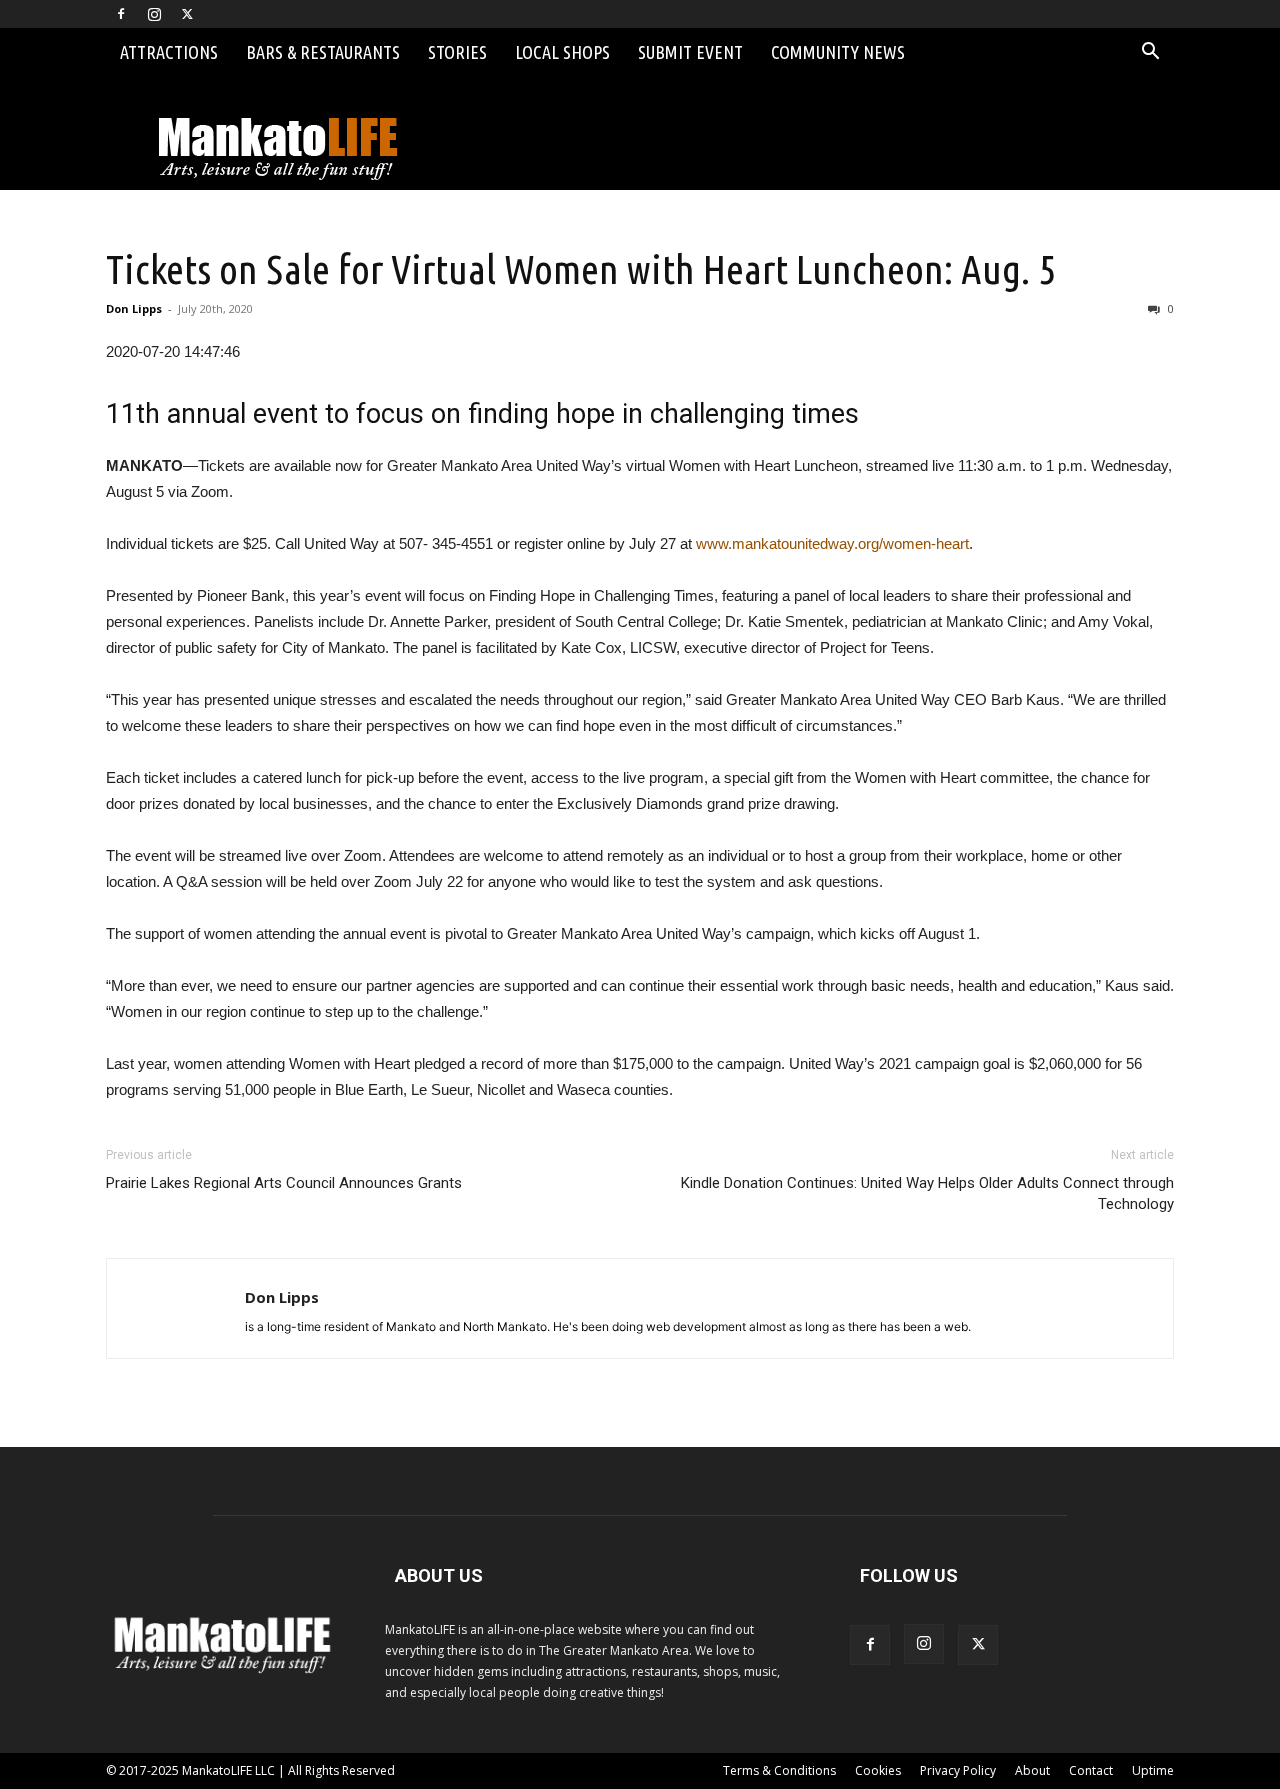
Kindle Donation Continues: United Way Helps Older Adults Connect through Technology (927, 1193)
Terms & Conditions (779, 1770)
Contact (1091, 1770)
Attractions (169, 52)
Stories (457, 52)
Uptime (1153, 1770)
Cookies (878, 1770)
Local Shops (562, 52)
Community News (838, 52)
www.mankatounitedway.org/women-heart (832, 543)
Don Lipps (134, 308)
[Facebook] (121, 14)
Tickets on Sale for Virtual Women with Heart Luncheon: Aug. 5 (581, 269)
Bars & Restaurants (323, 52)
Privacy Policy (958, 1770)
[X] (187, 14)
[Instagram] (154, 14)
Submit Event (690, 52)
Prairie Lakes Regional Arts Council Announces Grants (284, 1183)
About (1032, 1770)
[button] (1150, 53)
